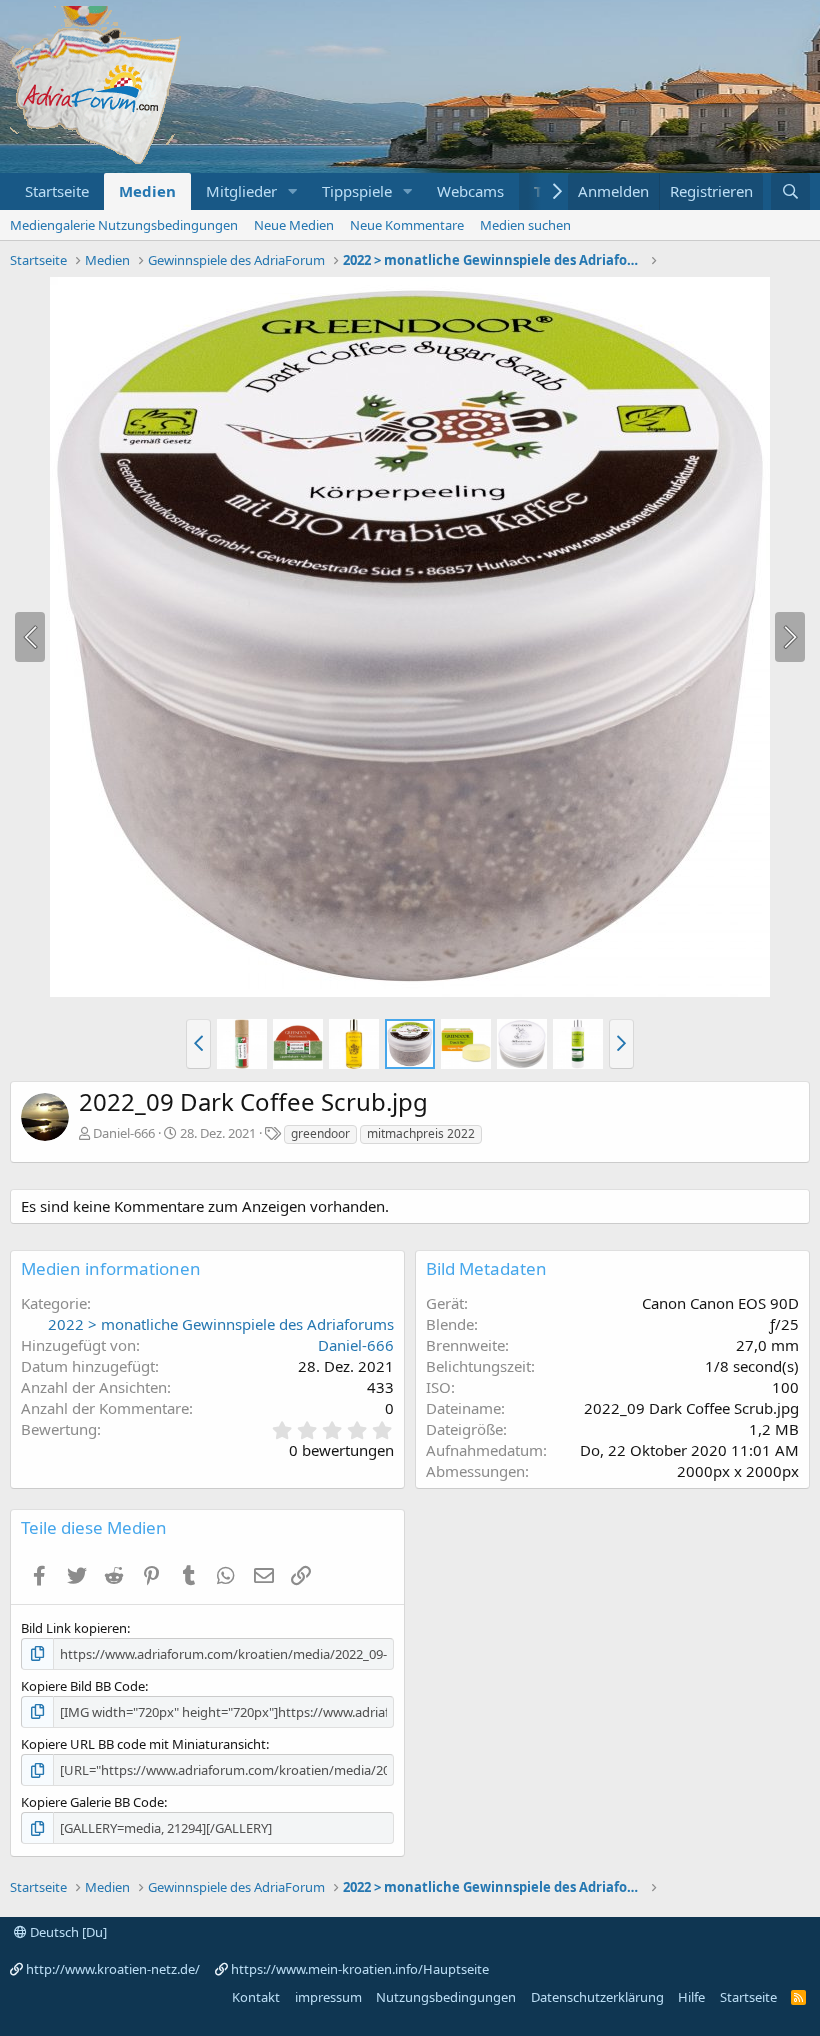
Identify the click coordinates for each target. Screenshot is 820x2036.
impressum (328, 1997)
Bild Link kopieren (74, 1628)
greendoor (320, 1133)
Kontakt (256, 1997)
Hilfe (691, 1997)
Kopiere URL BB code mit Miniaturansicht (143, 1744)
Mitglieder (241, 191)
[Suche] (790, 191)
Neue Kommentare (407, 225)
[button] (293, 191)
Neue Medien (294, 225)
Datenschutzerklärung (597, 1997)
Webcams (470, 191)
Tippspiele (357, 191)
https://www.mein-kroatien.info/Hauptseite (360, 1969)
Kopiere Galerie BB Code (92, 1802)
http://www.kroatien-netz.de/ (113, 1969)
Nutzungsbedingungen (446, 1997)
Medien (147, 191)
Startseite (57, 191)
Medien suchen (525, 225)
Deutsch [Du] (67, 1932)
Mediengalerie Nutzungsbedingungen (124, 225)
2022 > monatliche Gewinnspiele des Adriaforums (221, 1324)
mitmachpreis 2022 (421, 1133)
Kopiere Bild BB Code (83, 1686)
